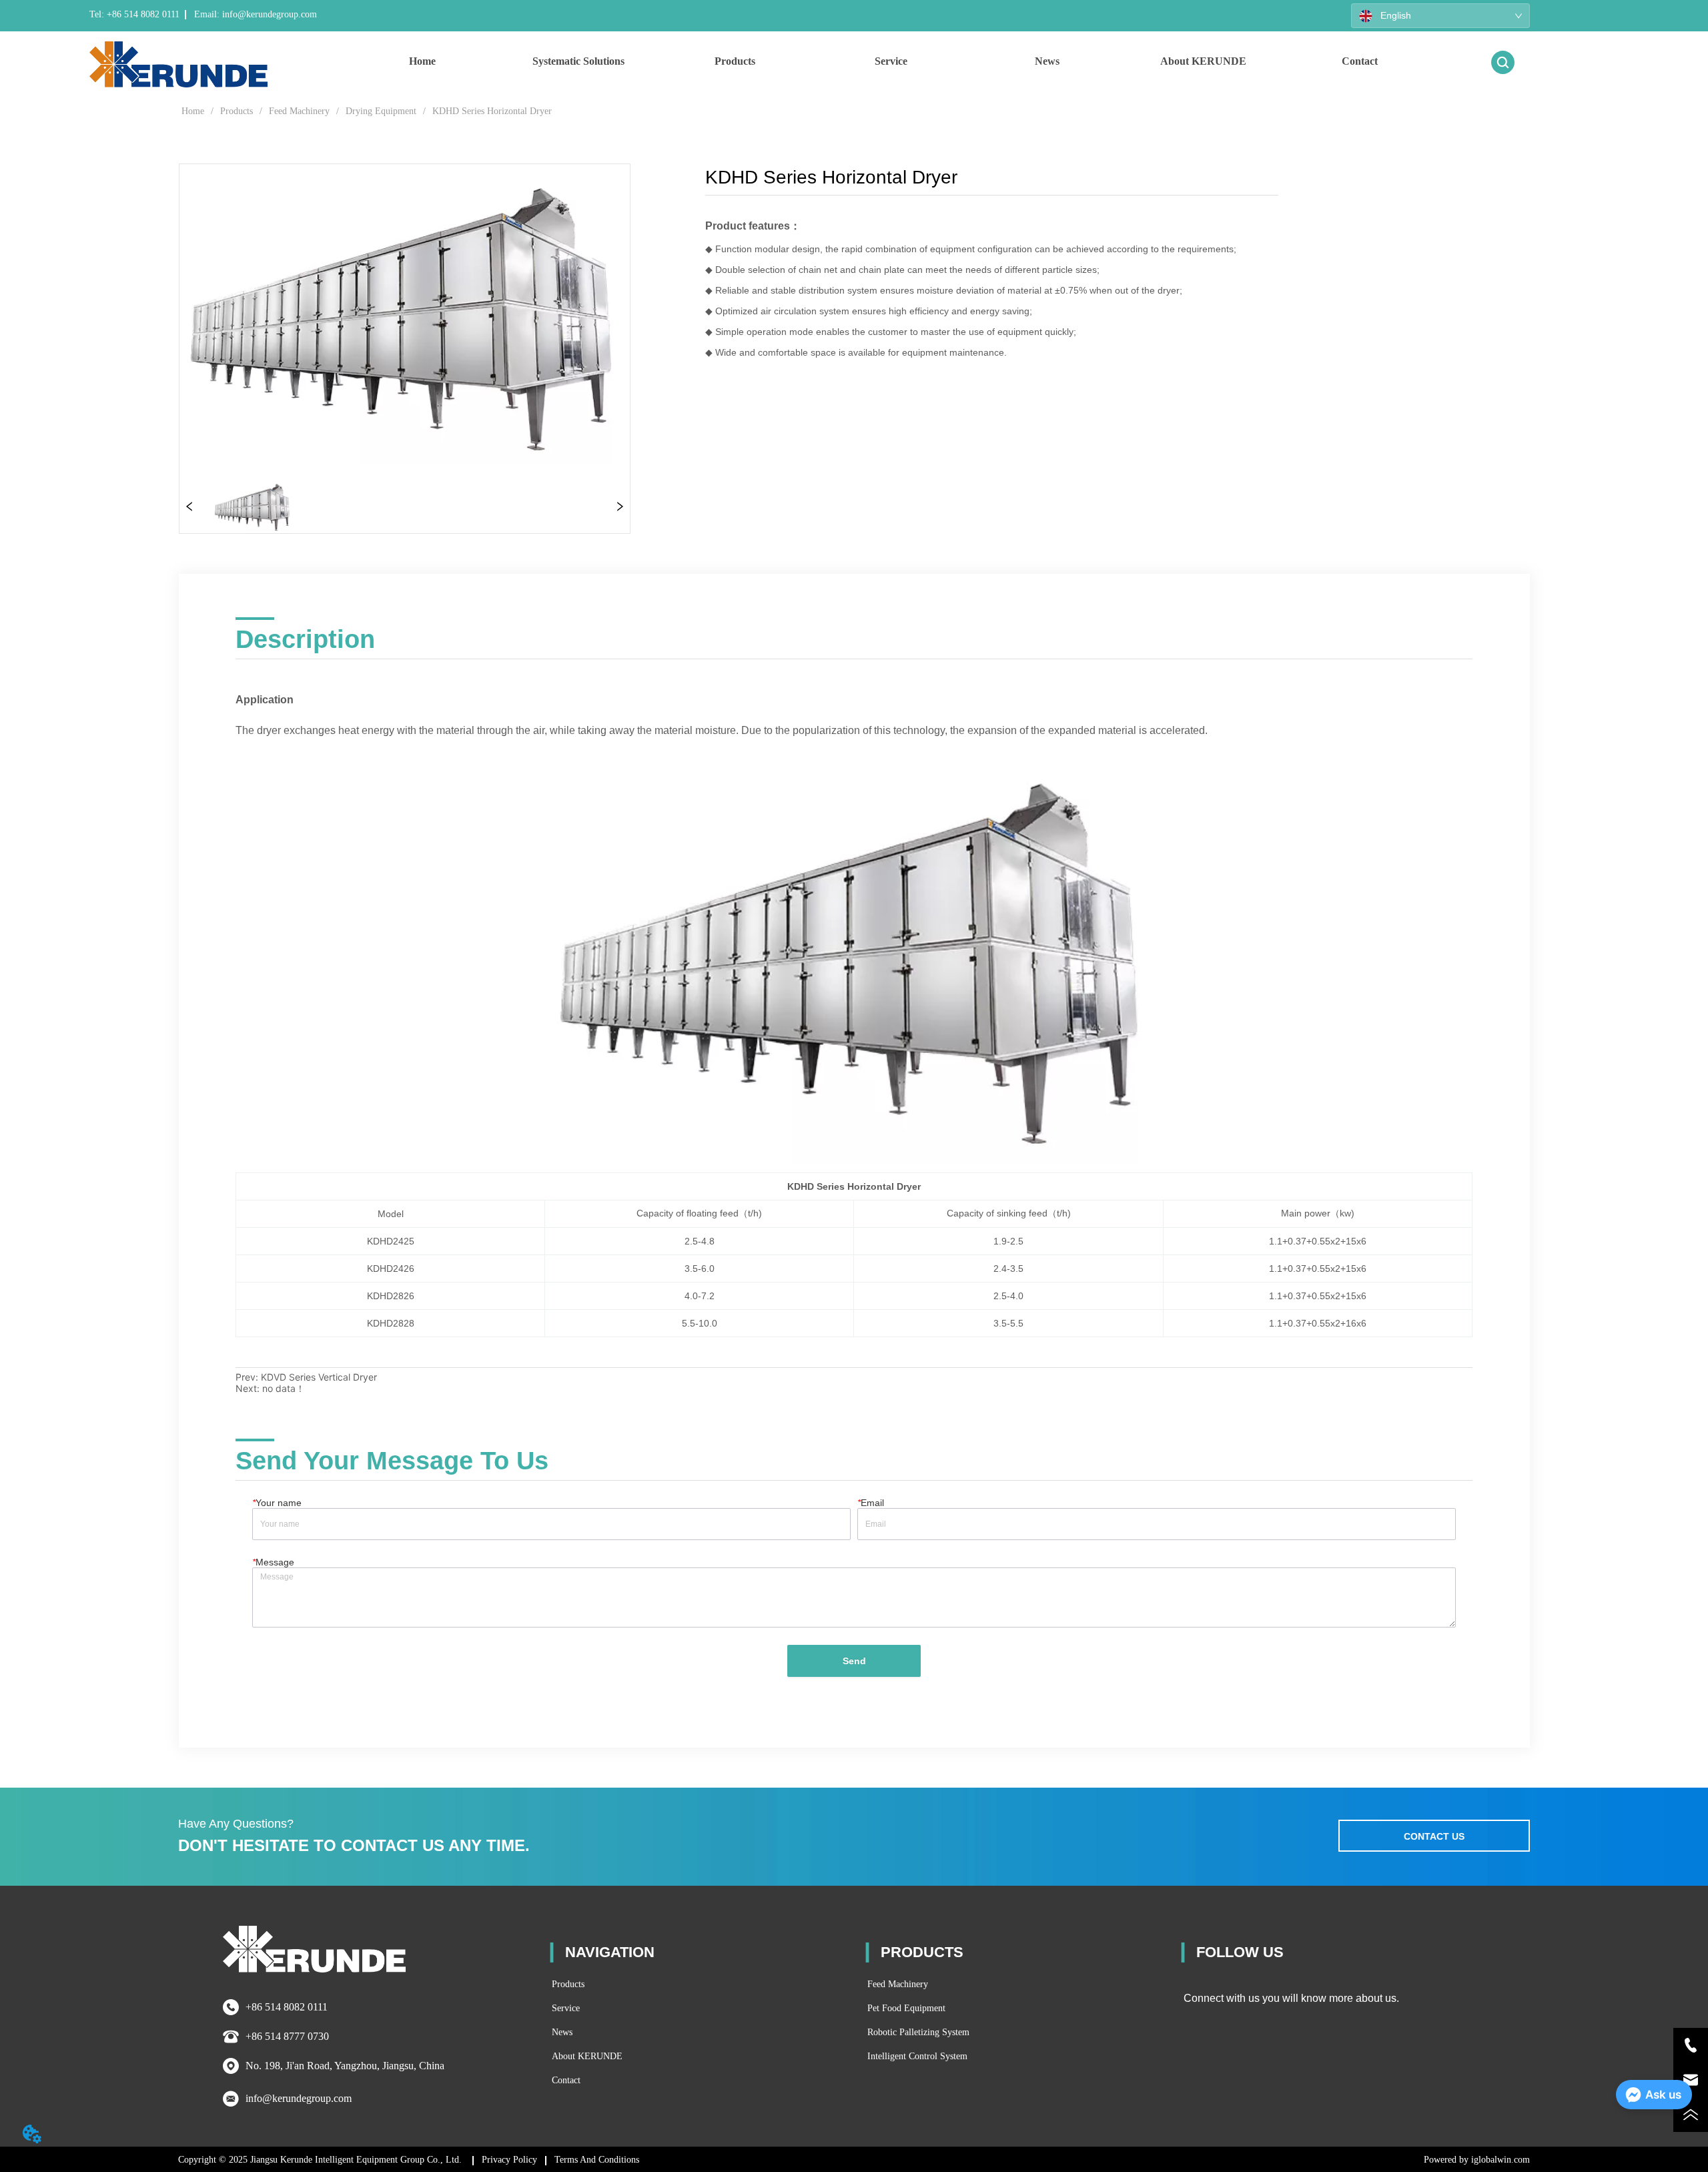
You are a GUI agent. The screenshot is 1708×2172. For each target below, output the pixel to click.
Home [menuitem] (422, 61)
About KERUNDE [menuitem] (1203, 61)
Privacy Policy (509, 2160)
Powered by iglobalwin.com (1477, 2160)
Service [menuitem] (891, 61)
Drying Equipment (381, 111)
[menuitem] (578, 61)
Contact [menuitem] (1360, 61)
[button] (578, 61)
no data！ (284, 1388)
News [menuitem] (1047, 61)
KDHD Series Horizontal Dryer (492, 111)
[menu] (891, 61)
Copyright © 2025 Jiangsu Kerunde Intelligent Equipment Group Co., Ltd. (321, 2160)
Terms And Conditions (597, 2160)
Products (237, 111)
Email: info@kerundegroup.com (254, 14)
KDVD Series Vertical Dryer (319, 1377)
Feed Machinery (299, 111)
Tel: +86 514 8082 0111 (134, 14)
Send (854, 1661)
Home (193, 111)
